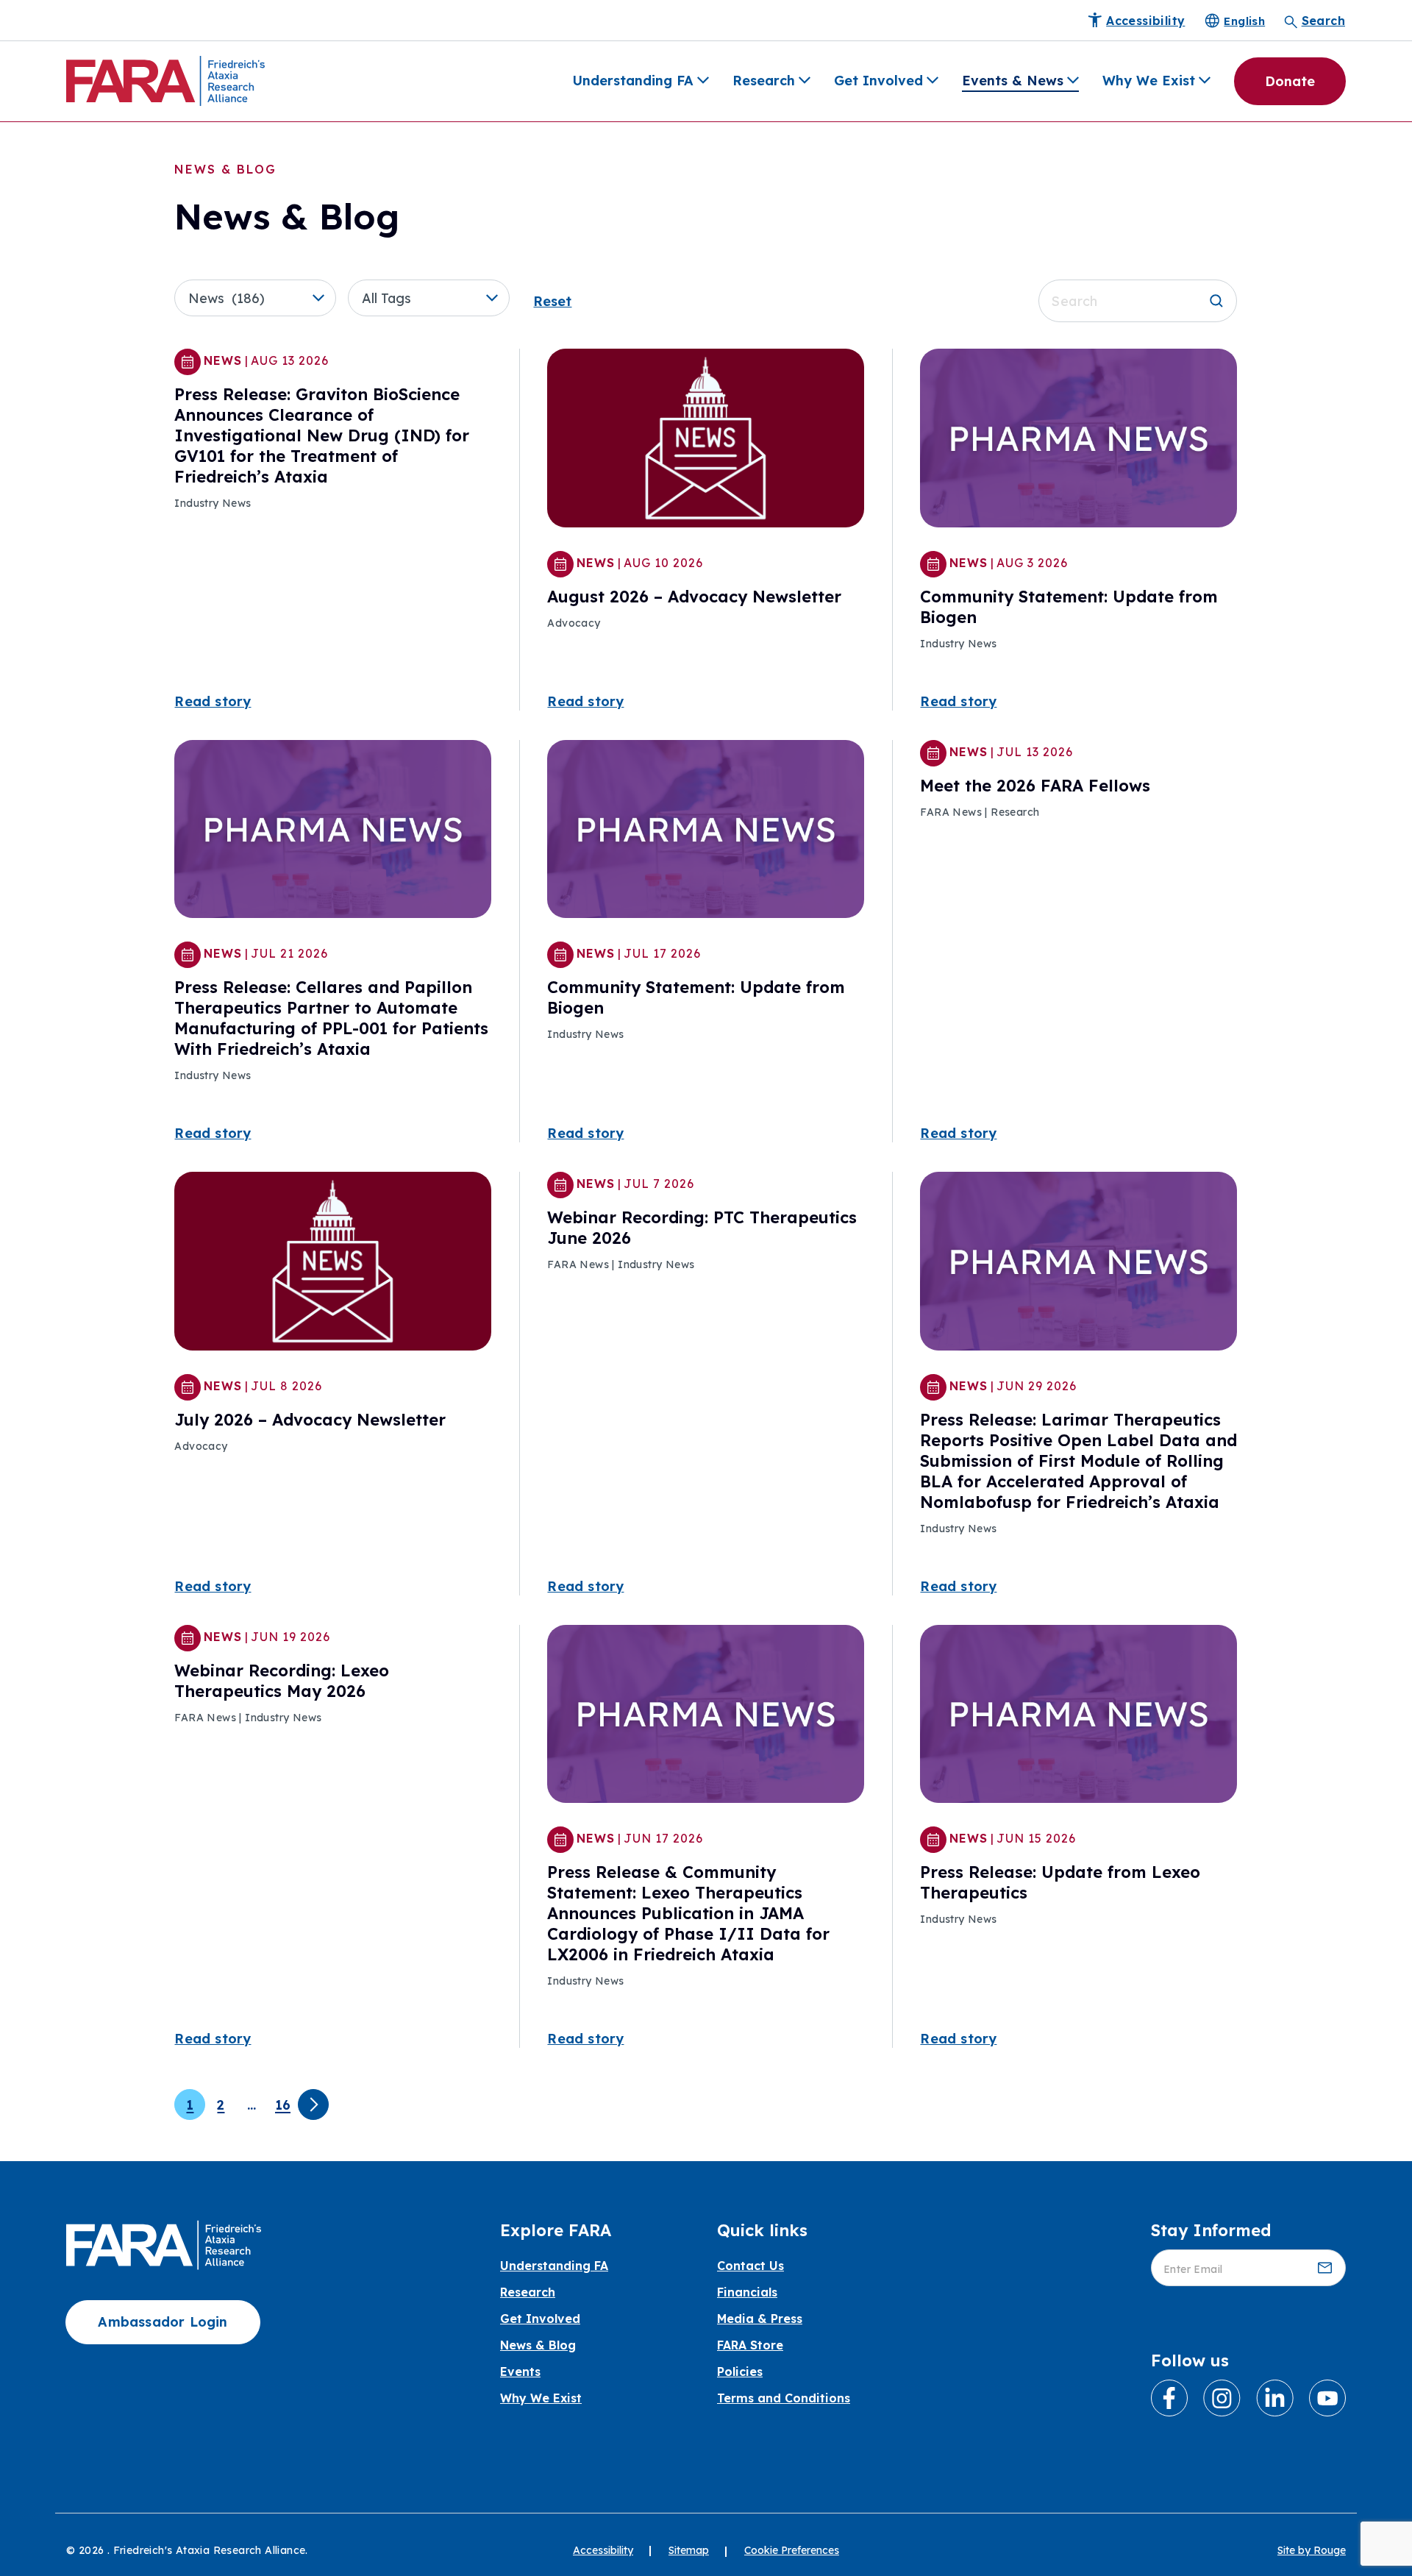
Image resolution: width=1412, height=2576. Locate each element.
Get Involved (878, 81)
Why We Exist (1149, 81)
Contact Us (750, 2266)
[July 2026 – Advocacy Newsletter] (333, 1260)
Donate (1290, 81)
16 (283, 2105)
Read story (213, 701)
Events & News (1013, 81)
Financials (747, 2292)
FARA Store (750, 2345)
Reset (552, 301)
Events (520, 2372)
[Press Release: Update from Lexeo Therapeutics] (1078, 1712)
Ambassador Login (163, 2322)
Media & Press (760, 2319)
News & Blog (538, 2345)
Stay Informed (1211, 2230)
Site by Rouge (1312, 2550)
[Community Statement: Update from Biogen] (1078, 437)
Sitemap (689, 2550)
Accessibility (603, 2550)
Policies (740, 2372)
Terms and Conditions (784, 2398)
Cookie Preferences (792, 2550)
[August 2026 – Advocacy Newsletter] (706, 437)
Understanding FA (633, 81)
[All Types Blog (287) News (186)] (261, 298)
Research (764, 81)
